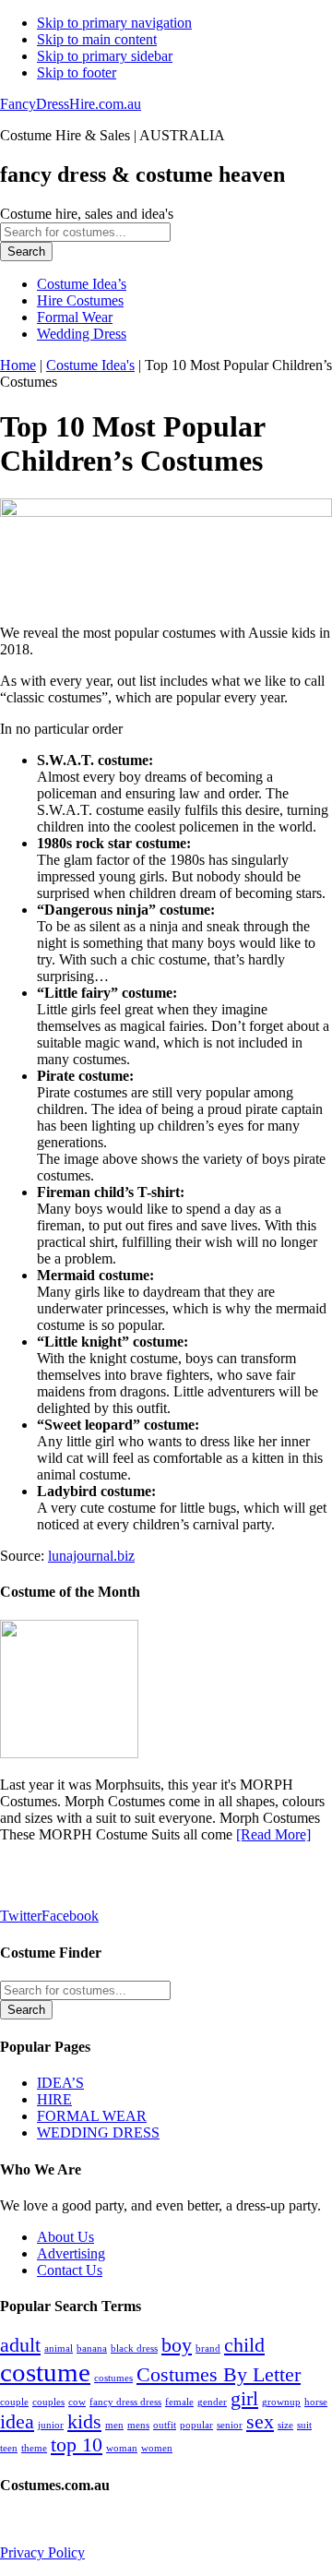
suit (304, 2425)
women (157, 2448)
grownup (281, 2402)
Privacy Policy (42, 2552)
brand (208, 2348)
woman (122, 2448)
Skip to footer (77, 72)
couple (14, 2402)
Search (26, 252)
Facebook (70, 1916)
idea (17, 2422)
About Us (65, 2237)
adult (20, 2345)
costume (45, 2372)
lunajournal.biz (91, 1556)
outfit (165, 2425)
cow (77, 2402)
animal (59, 2348)
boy (177, 2345)
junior (51, 2425)
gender (212, 2402)
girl (244, 2399)
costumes (113, 2378)
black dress (134, 2348)
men (114, 2425)
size (285, 2425)
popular (196, 2425)
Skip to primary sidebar (105, 56)
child (244, 2345)
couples (48, 2402)
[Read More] (273, 1834)
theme (34, 2448)
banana (92, 2348)
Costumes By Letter (219, 2375)
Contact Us (70, 2270)
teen (9, 2448)
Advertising (71, 2253)
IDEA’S (60, 2083)
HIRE (54, 2099)
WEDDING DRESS (98, 2133)
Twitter (21, 1916)
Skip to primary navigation (114, 23)
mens (138, 2425)
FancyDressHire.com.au (71, 104)
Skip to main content (97, 39)
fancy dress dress (125, 2402)
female (179, 2402)
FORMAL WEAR (92, 2116)
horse (316, 2402)
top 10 (77, 2445)
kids (84, 2422)
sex (260, 2422)
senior (230, 2425)
